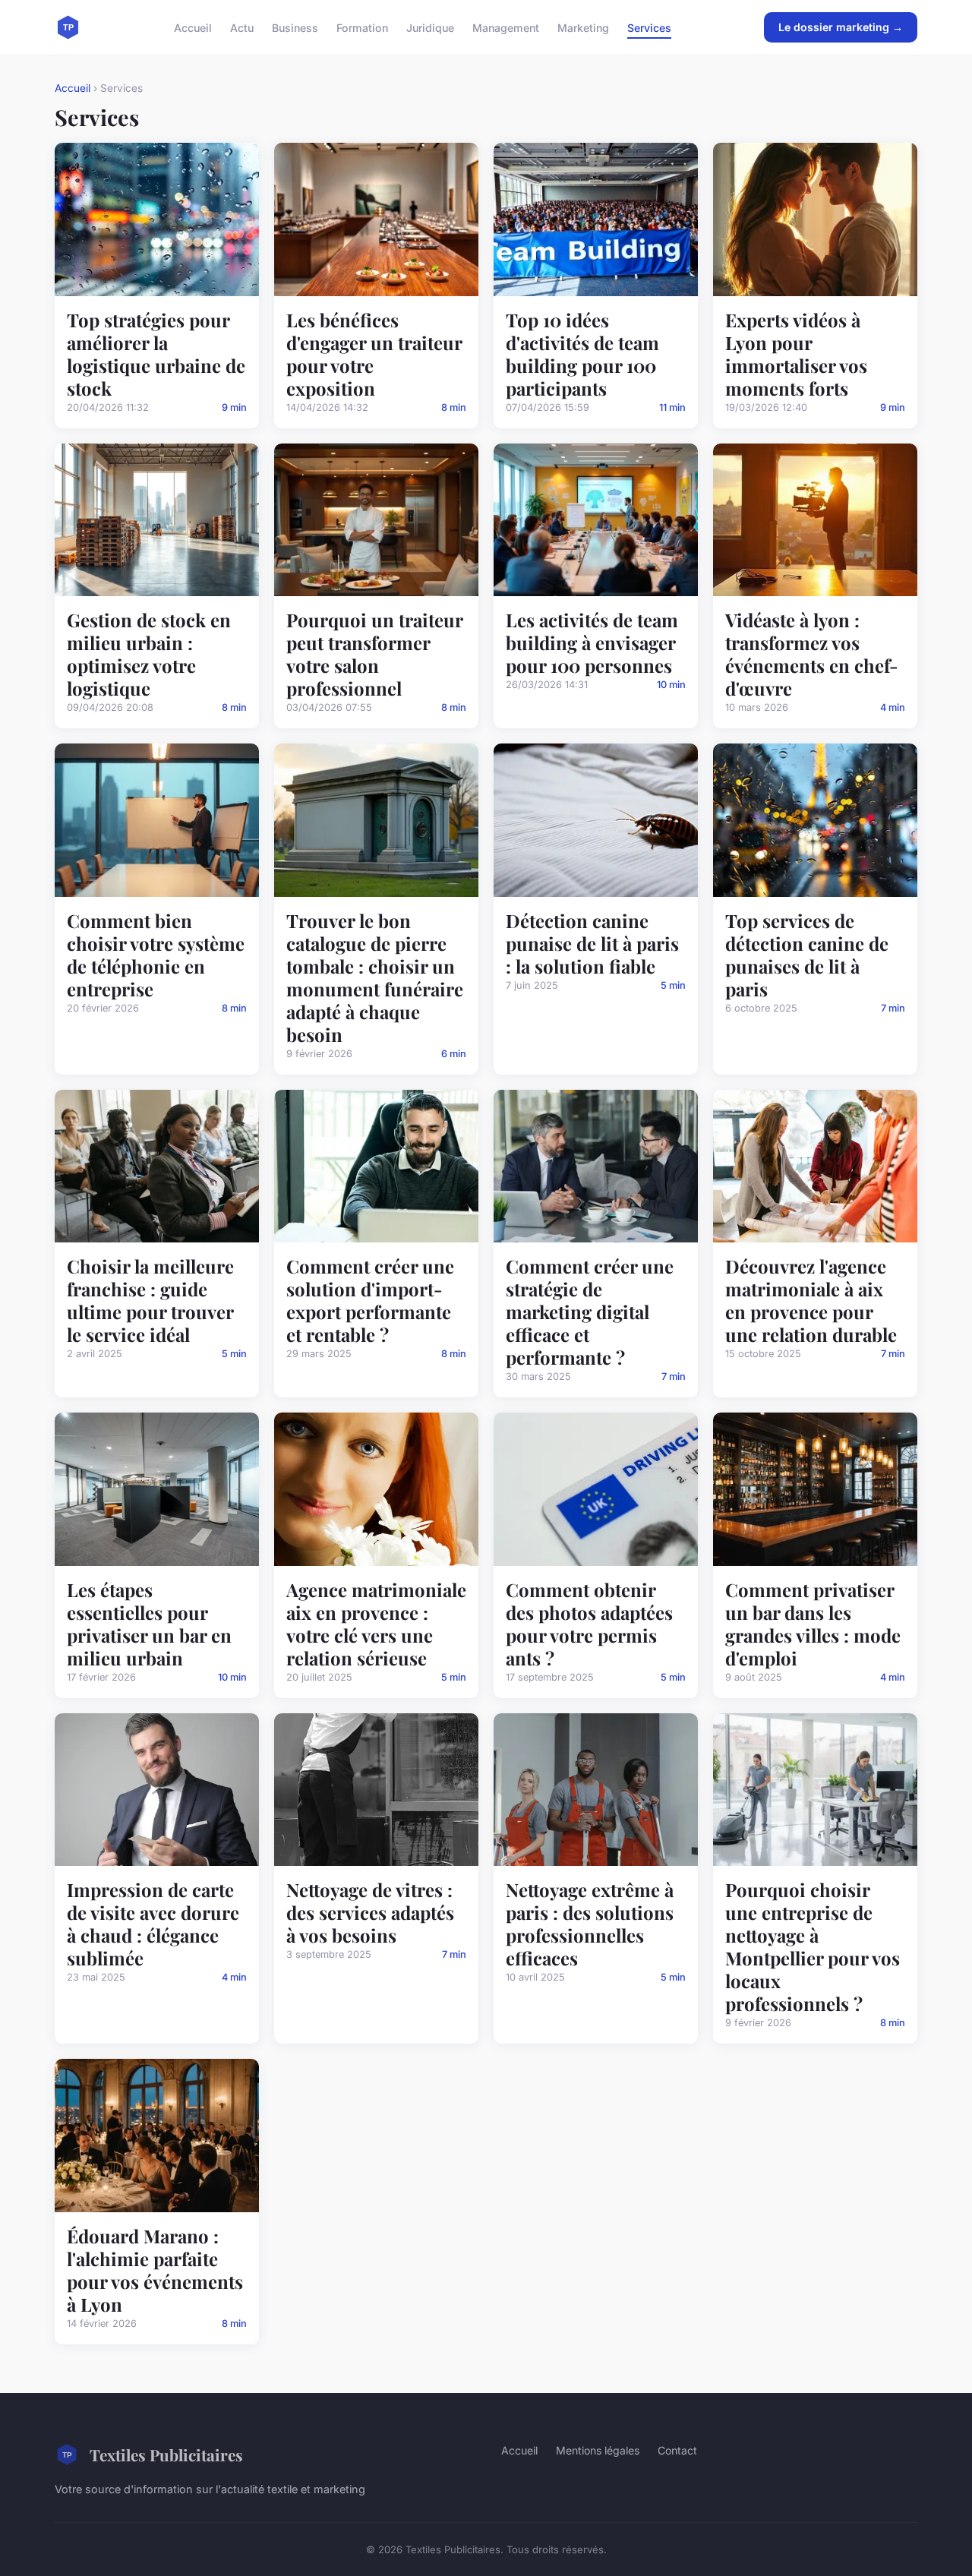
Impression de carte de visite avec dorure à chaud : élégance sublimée (153, 1924)
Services (649, 27)
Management (506, 27)
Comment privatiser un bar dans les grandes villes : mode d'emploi (813, 1624)
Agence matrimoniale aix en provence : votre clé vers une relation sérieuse (376, 1624)
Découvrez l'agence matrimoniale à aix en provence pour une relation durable (811, 1300)
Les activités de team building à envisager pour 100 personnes (592, 642)
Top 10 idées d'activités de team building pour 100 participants (582, 354)
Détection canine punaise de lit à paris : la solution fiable (592, 943)
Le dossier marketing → (841, 27)
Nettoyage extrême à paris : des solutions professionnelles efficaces (590, 1924)
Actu (242, 27)
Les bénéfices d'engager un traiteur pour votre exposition (374, 354)
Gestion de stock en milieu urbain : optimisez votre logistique (149, 654)
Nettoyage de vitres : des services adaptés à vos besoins (370, 1912)
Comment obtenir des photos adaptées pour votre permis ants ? (589, 1624)
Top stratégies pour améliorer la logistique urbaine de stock (156, 354)
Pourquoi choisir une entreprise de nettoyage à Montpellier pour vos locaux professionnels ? (813, 1946)
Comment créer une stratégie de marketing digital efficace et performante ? (590, 1312)
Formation (362, 27)
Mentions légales (598, 2450)
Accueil (193, 27)
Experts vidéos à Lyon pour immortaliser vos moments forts (796, 354)
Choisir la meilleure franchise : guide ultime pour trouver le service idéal (150, 1300)
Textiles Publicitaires (166, 2454)
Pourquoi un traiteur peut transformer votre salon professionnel (374, 654)
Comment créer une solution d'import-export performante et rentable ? (370, 1300)
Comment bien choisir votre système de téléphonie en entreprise (156, 955)
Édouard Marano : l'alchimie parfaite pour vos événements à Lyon (155, 2270)
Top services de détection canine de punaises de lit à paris (807, 955)
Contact (677, 2450)
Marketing (583, 27)
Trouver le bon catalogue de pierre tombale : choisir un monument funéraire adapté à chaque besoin (375, 977)
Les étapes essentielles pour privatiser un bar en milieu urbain (149, 1624)
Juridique (430, 27)
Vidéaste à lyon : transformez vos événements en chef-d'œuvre (812, 654)
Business (295, 27)
